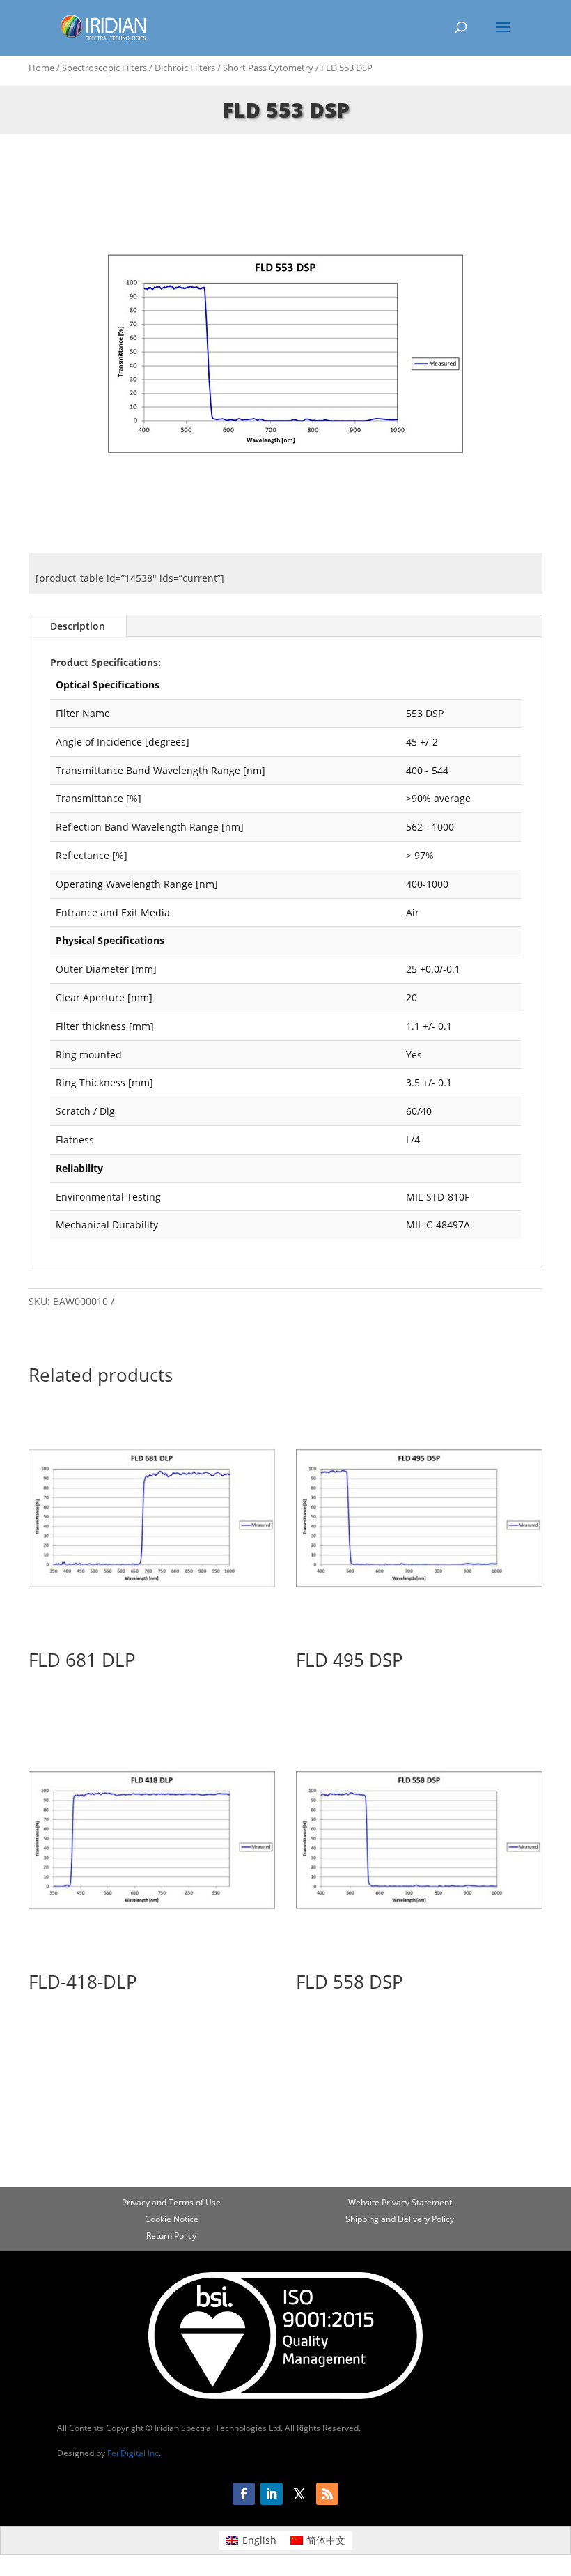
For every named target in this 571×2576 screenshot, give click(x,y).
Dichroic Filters (185, 68)
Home (41, 68)
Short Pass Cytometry (268, 68)
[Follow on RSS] (327, 2494)
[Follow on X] (299, 2494)
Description (78, 626)
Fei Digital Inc (133, 2453)
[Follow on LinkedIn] (272, 2494)
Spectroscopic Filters (104, 68)
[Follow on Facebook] (244, 2494)
